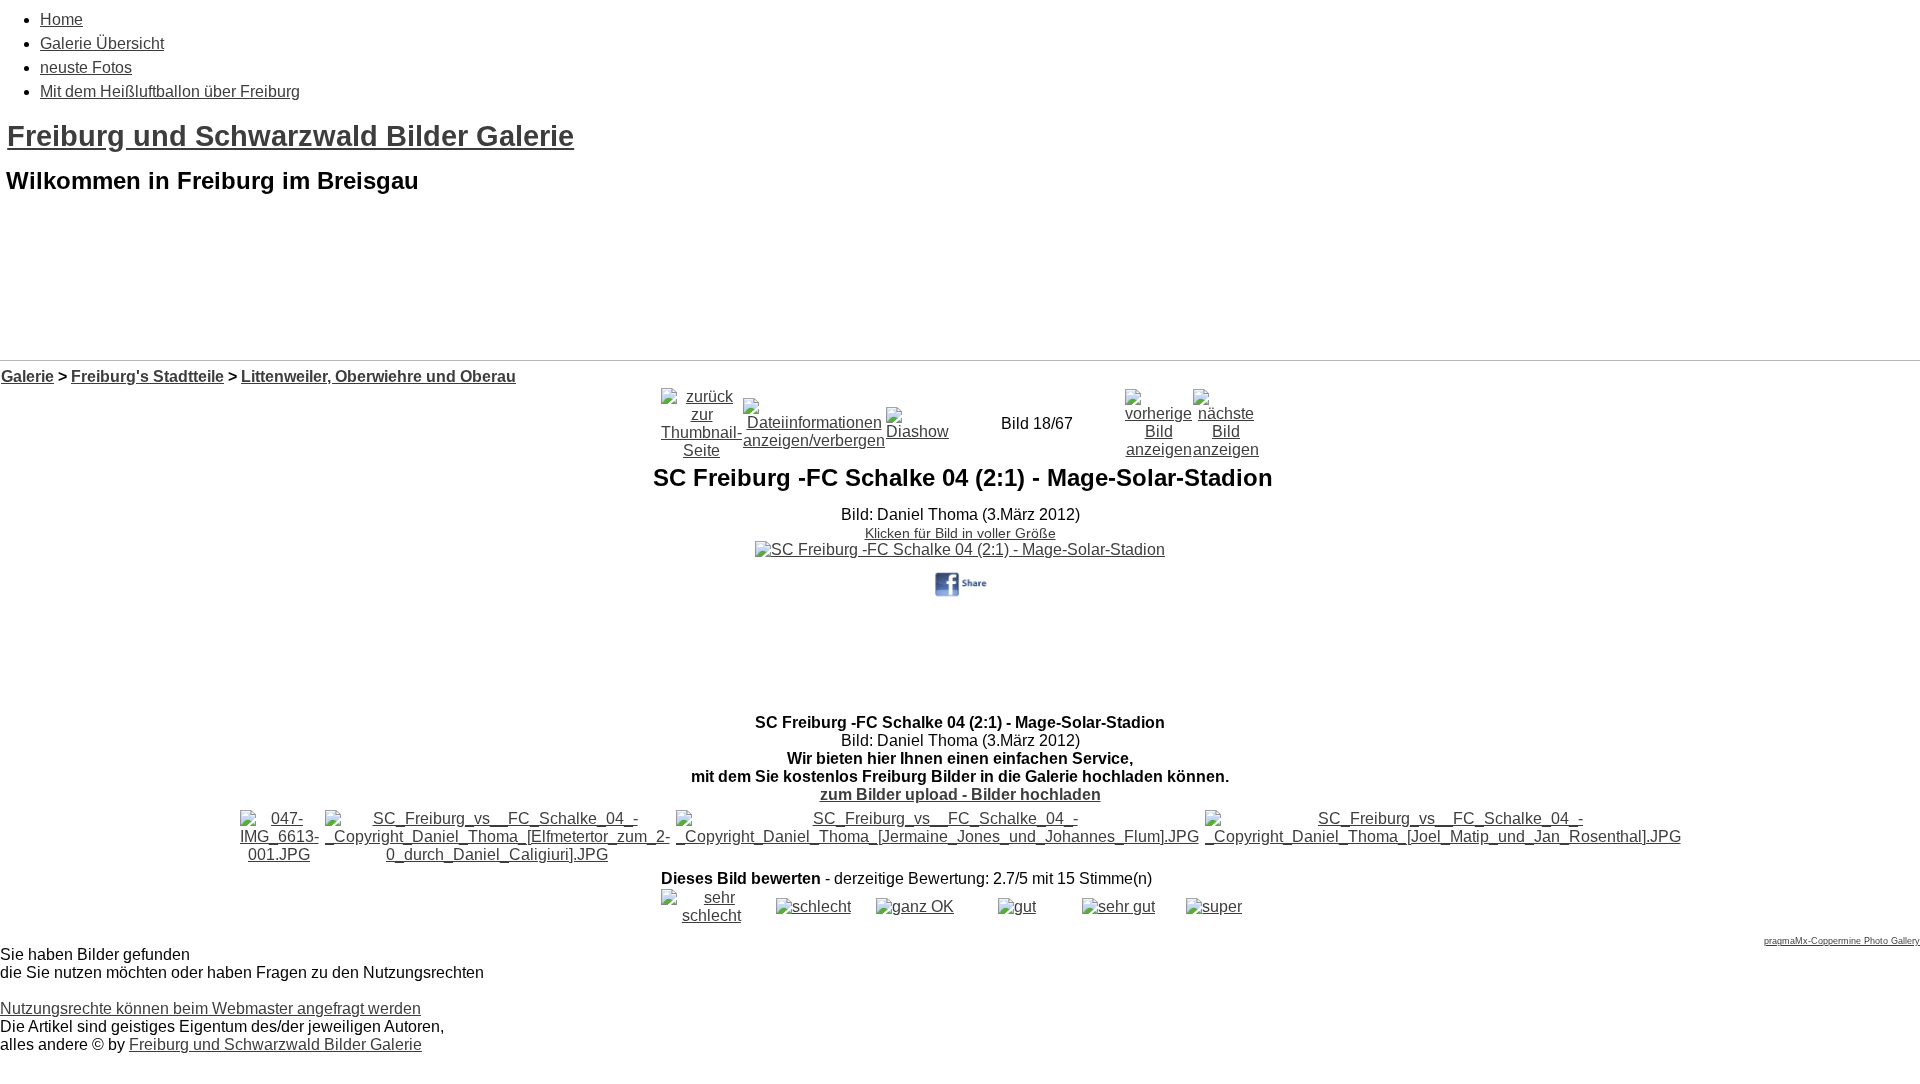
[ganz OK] (915, 906)
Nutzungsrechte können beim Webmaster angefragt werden (210, 1008)
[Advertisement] (960, 308)
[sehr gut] (1118, 906)
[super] (1214, 906)
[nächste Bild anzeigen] (1226, 418)
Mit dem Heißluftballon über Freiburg (170, 91)
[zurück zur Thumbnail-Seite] (701, 418)
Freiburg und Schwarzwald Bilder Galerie (290, 136)
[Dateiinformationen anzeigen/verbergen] (814, 418)
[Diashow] (917, 418)
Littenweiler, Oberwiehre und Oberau (378, 376)
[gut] (1017, 906)
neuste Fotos (86, 67)
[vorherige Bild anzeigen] (1158, 418)
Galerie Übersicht (102, 43)
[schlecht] (813, 906)
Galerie (27, 376)
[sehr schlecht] (711, 915)
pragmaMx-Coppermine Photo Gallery (1842, 941)
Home (61, 19)
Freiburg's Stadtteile (147, 376)
